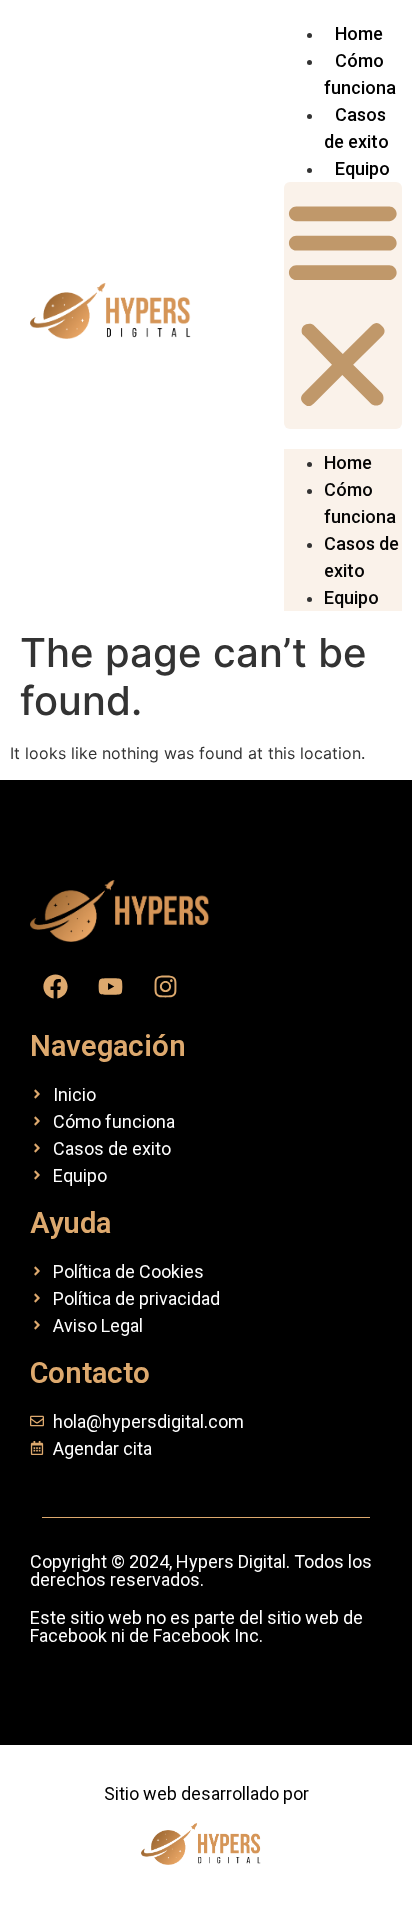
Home (359, 33)
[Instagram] (165, 987)
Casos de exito (361, 557)
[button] (343, 305)
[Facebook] (55, 987)
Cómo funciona (360, 503)
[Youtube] (110, 987)
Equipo (362, 168)
